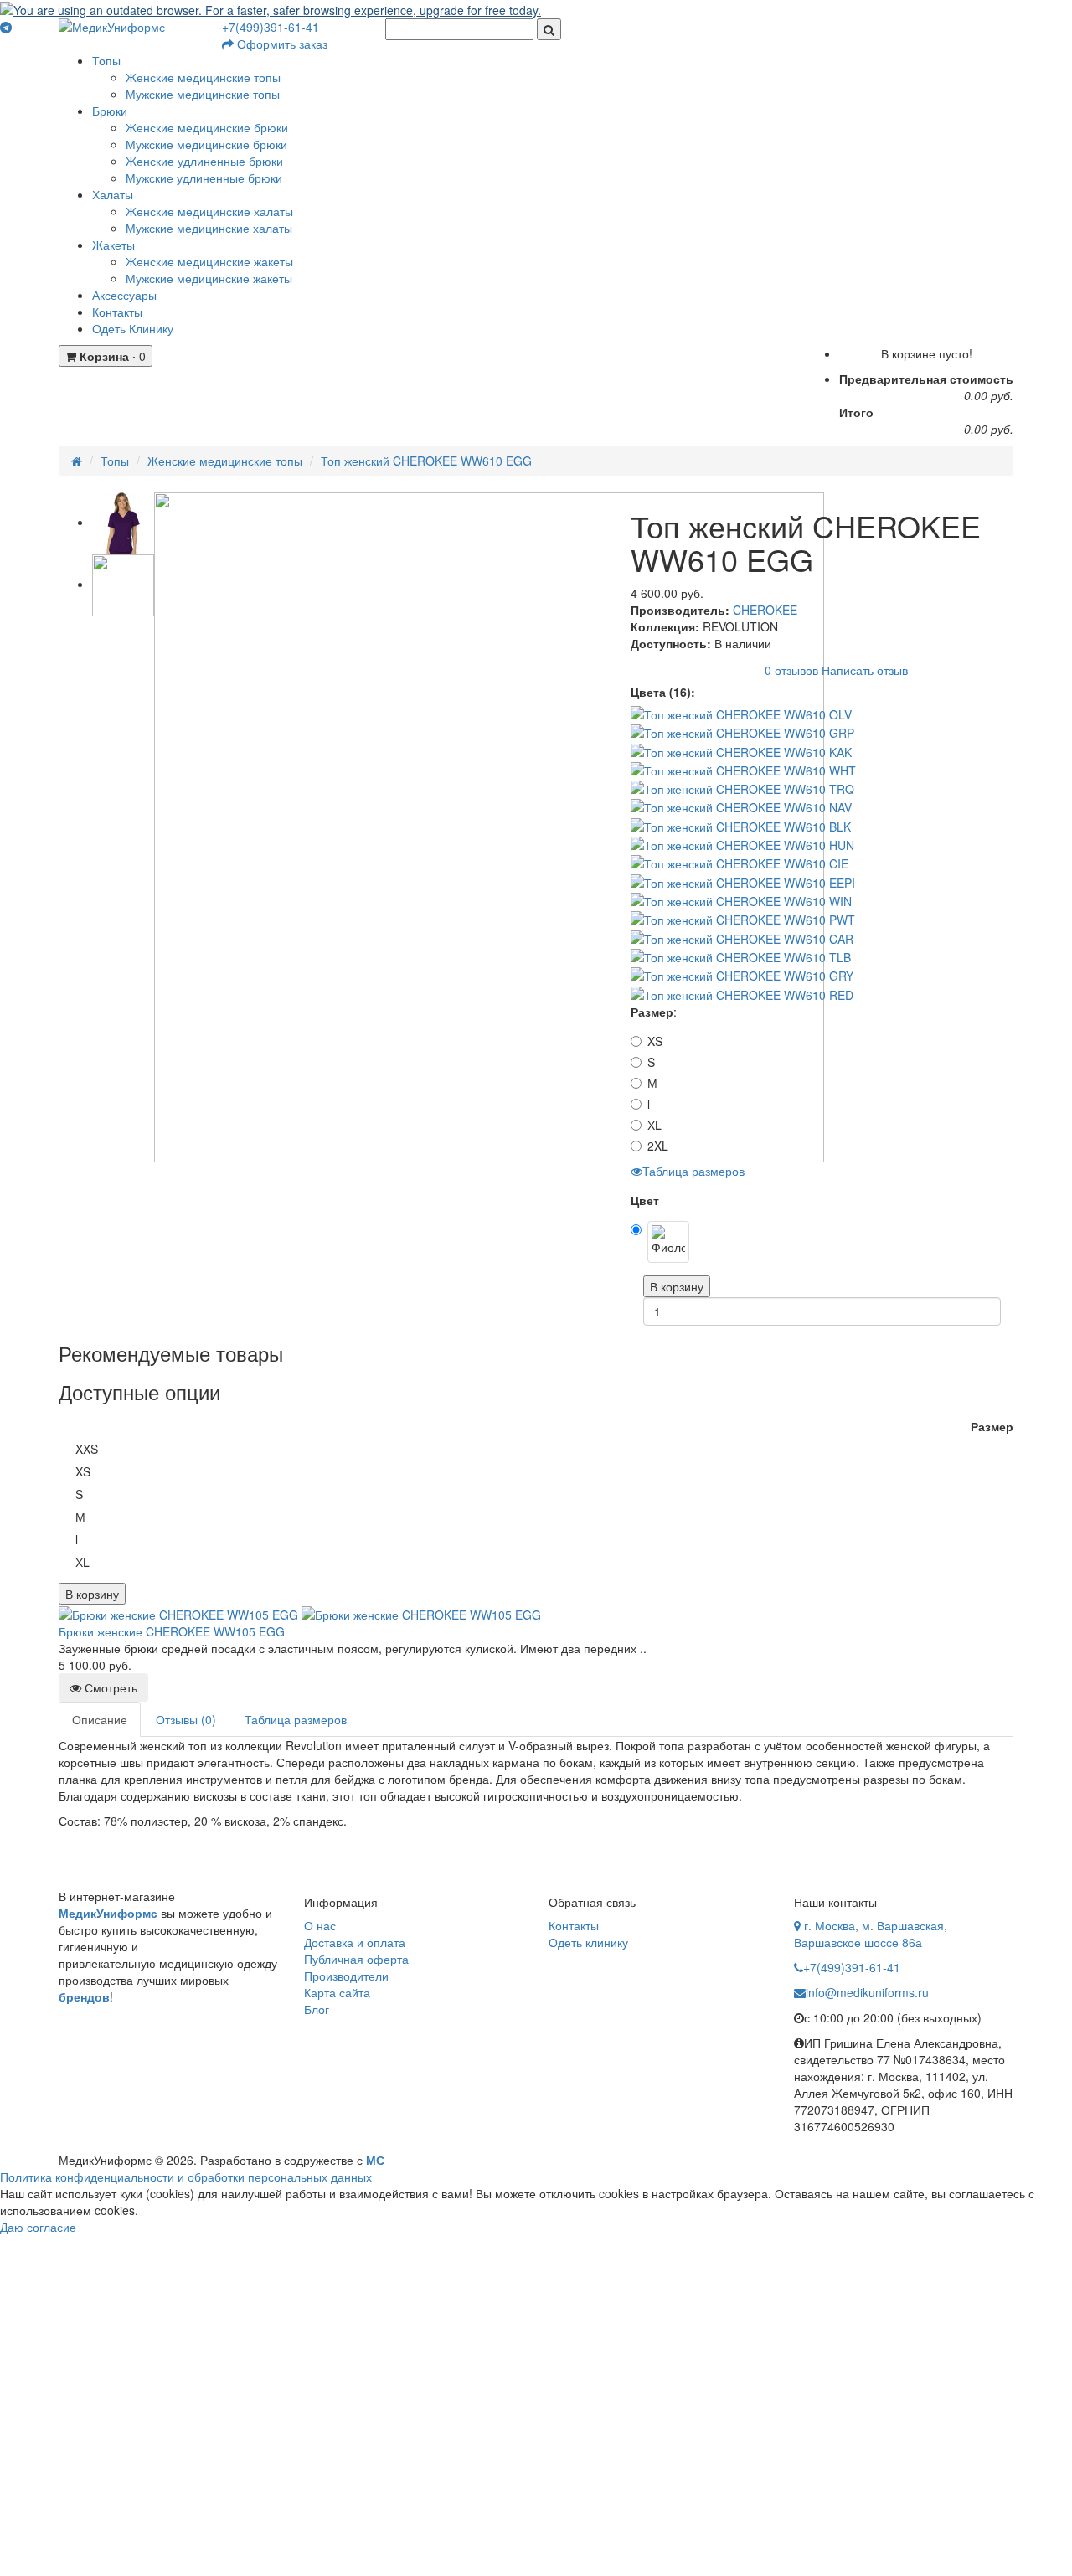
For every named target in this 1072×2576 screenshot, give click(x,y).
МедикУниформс (108, 1913)
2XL (658, 1146)
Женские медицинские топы (203, 77)
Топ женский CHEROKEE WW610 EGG (426, 461)
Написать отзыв (865, 669)
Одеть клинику (588, 1942)
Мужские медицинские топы (203, 94)
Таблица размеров (693, 1171)
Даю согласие (38, 2227)
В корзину (677, 1286)
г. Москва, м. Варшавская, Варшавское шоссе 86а (871, 1934)
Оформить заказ (281, 44)
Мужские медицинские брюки (206, 144)
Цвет (645, 1200)
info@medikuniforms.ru (867, 1992)
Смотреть (109, 1687)
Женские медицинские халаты (209, 211)
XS (655, 1041)
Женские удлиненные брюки (204, 161)
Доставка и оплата (355, 1942)
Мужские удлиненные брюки (204, 178)
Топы (115, 461)
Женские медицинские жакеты (209, 261)
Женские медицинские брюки (207, 127)
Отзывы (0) (186, 1719)
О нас (320, 1925)
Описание (100, 1719)
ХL (655, 1125)
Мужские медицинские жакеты (209, 278)
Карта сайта (337, 1992)
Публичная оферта (356, 1959)
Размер (652, 1012)
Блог (317, 2009)
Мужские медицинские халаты (209, 228)
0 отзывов (791, 669)
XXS (87, 1449)
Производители (346, 1976)
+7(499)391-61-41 (271, 27)
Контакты (574, 1925)
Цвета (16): (663, 692)
